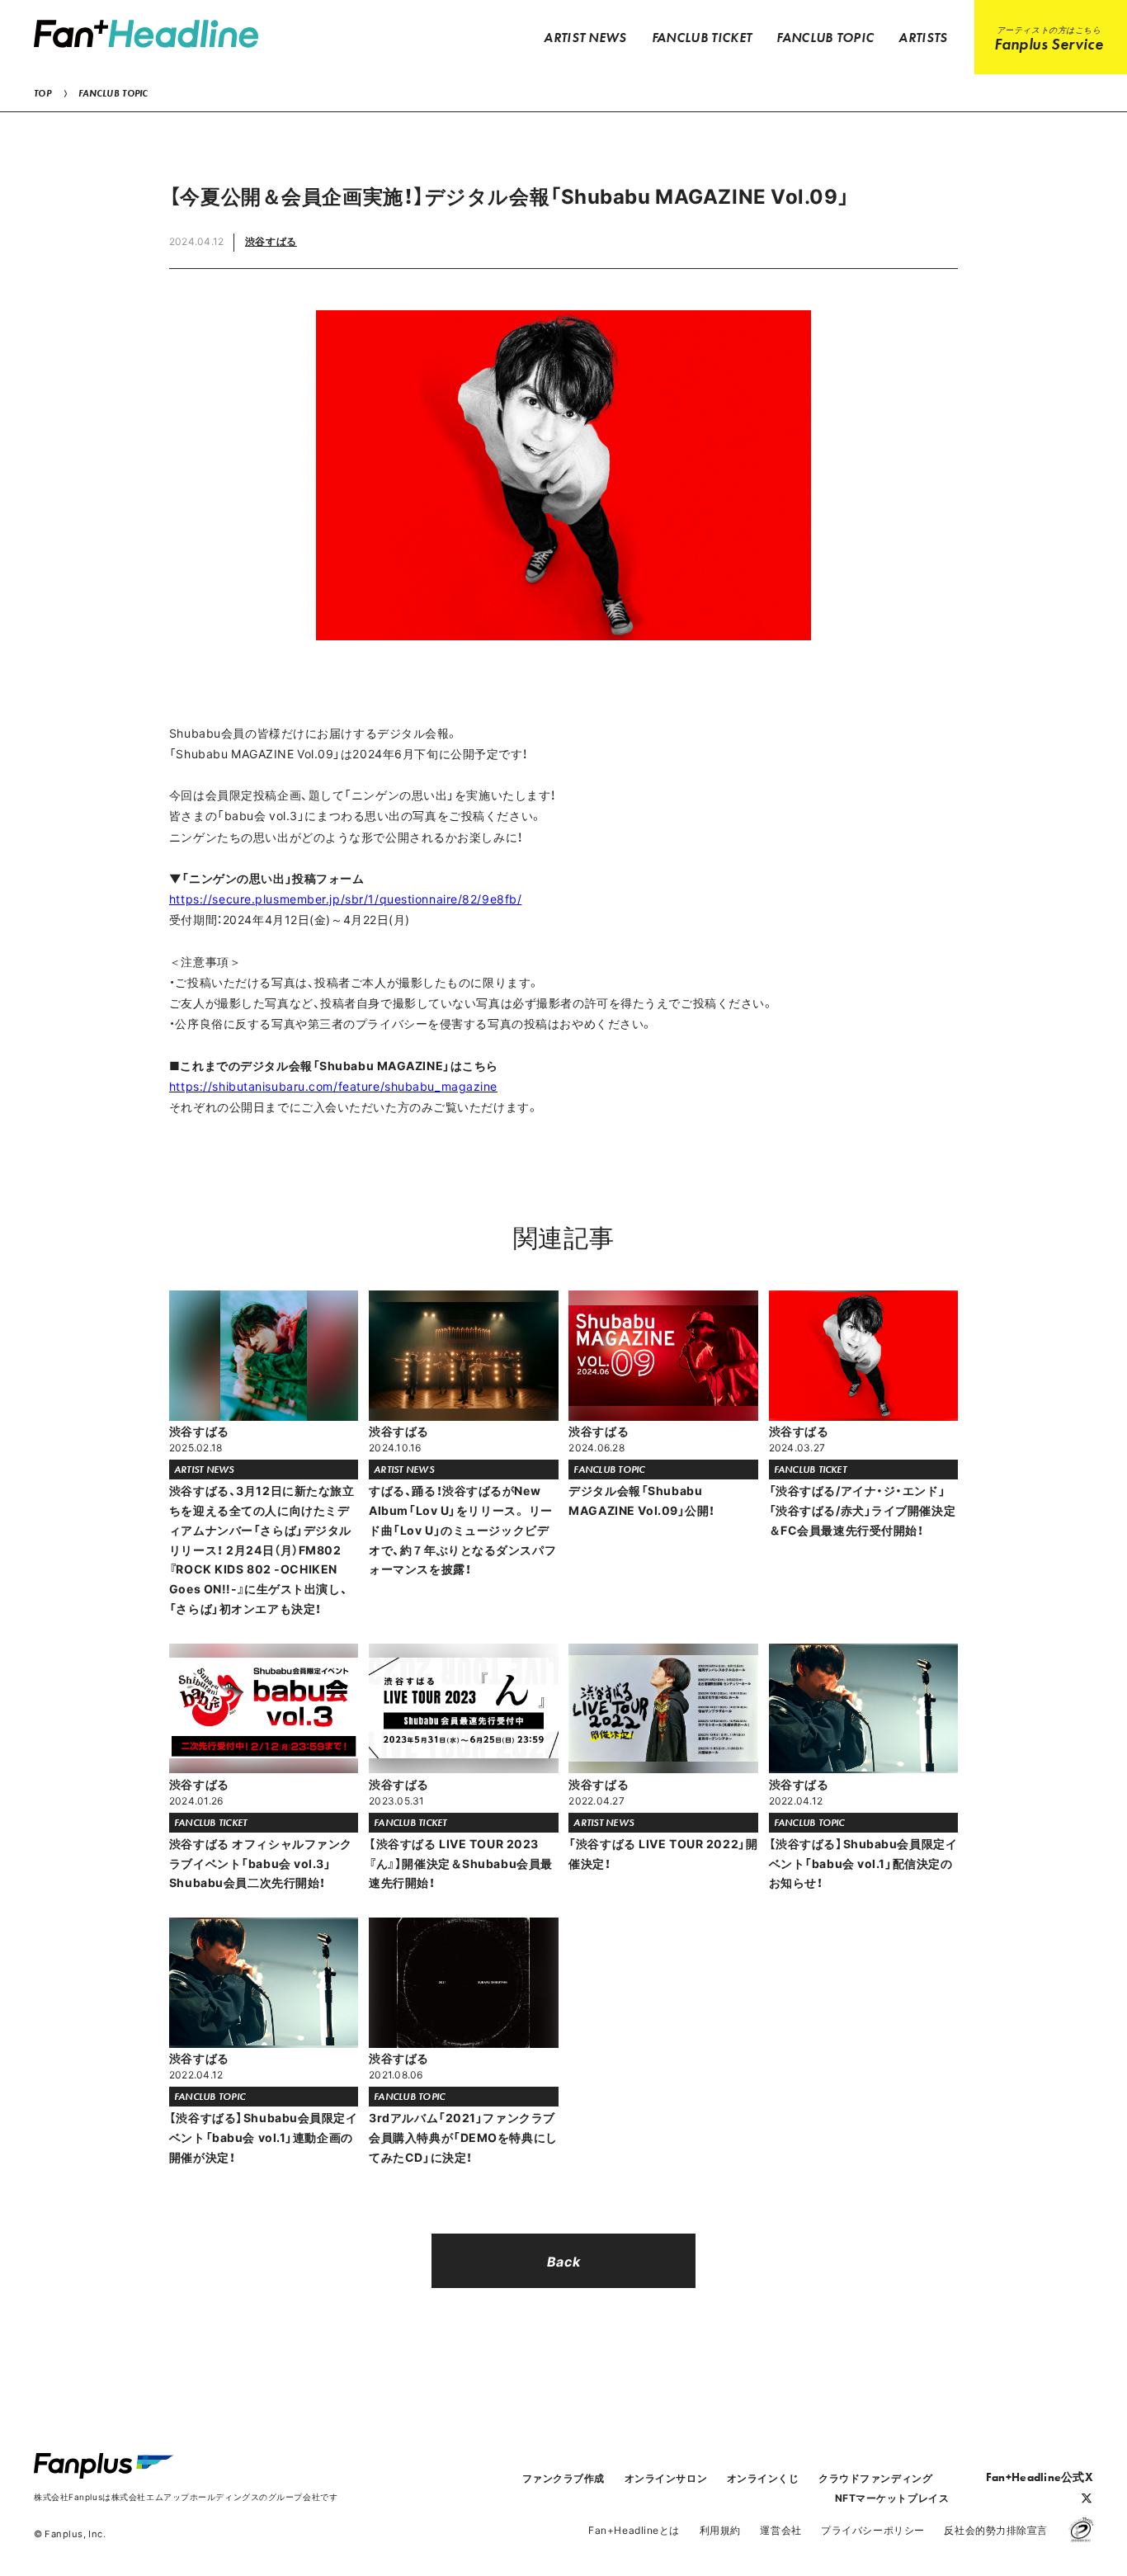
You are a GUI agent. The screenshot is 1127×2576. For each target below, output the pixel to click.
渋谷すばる (271, 241)
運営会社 (780, 2530)
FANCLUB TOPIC (113, 93)
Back (563, 2261)
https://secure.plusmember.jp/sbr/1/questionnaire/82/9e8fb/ (345, 899)
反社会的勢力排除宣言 (996, 2530)
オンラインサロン (666, 2478)
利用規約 (720, 2530)
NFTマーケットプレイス (892, 2498)
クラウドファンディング (875, 2478)
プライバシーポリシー (873, 2530)
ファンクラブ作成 (563, 2478)
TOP (42, 93)
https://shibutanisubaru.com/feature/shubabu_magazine (333, 1086)
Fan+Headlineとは (634, 2530)
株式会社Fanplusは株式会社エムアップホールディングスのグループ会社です (186, 2496)
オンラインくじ (763, 2478)
